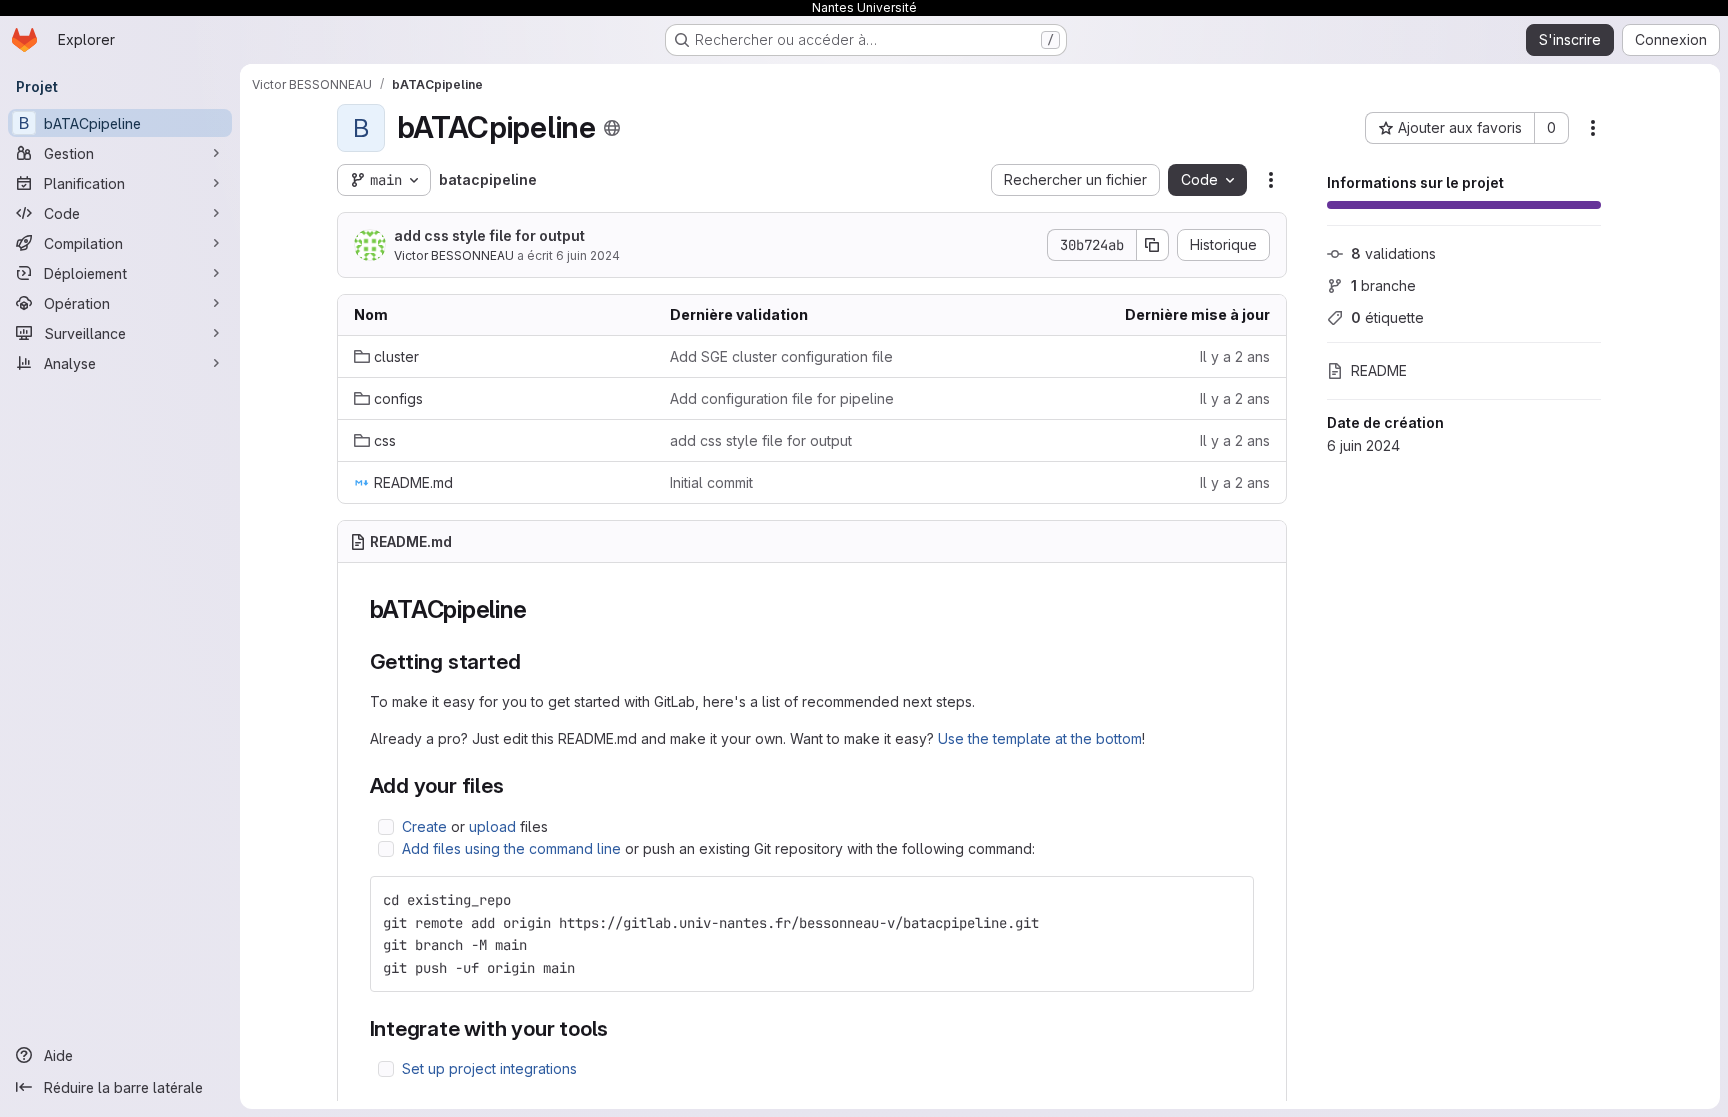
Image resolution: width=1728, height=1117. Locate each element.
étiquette (1387, 317)
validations (1393, 253)
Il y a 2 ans (1235, 356)
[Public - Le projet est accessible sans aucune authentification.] (612, 128)
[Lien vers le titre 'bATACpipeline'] (539, 609)
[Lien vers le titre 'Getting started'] (531, 661)
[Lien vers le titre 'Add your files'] (515, 785)
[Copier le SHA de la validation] (1153, 245)
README (1379, 370)
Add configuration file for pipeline (782, 398)
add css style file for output (489, 235)
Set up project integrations (489, 1068)
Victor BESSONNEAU (454, 255)
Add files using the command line (511, 848)
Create (424, 826)
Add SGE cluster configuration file (781, 356)
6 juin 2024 (588, 255)
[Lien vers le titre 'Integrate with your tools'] (619, 1028)
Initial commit (711, 482)
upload (492, 826)
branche (1383, 285)
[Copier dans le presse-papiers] (1230, 900)
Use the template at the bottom (1040, 738)
